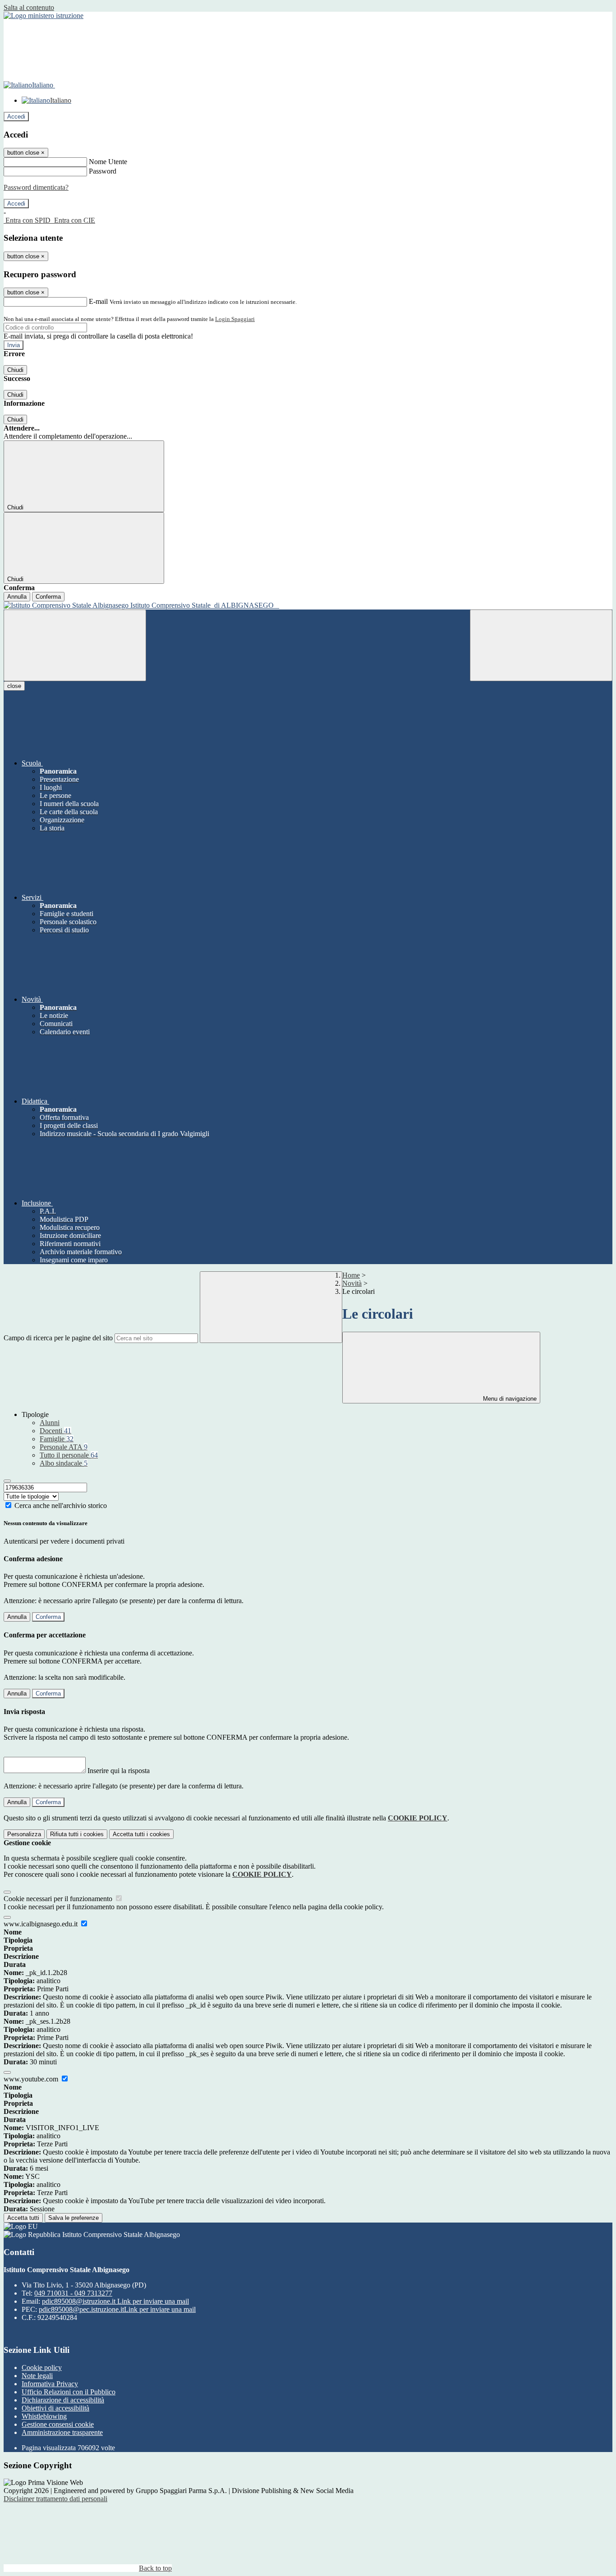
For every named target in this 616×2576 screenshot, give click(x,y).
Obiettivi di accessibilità (55, 2408)
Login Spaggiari (235, 319)
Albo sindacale (64, 1463)
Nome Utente (108, 162)
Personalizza (24, 1834)
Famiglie (57, 1439)
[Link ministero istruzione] (44, 16)
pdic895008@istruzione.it (115, 2301)
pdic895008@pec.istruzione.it (117, 2309)
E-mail (98, 301)
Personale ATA (64, 1447)
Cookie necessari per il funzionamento (59, 1899)
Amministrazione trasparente (62, 2432)
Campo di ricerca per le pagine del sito (58, 1338)
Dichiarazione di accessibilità (63, 2400)
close (14, 686)
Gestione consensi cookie (58, 2424)
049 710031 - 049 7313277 (73, 2293)
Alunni (50, 1423)
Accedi (16, 117)
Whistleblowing (44, 2416)
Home (351, 1275)
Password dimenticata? (36, 187)
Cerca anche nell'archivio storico (61, 1506)
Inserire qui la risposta (119, 1771)
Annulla (17, 597)
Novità (352, 1283)
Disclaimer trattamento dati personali (55, 2499)
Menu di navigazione (509, 1399)
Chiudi (15, 370)
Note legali (37, 2376)
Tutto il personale (69, 1455)
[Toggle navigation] (75, 645)
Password (103, 171)
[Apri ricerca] (541, 645)
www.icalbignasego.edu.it (41, 1924)
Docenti (55, 1431)
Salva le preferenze (74, 2218)
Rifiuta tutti (77, 1834)
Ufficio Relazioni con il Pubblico (69, 2392)
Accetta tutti (141, 1834)
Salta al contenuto (29, 7)
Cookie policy (42, 2367)
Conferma (48, 597)
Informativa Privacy (50, 2384)
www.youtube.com (32, 2079)
